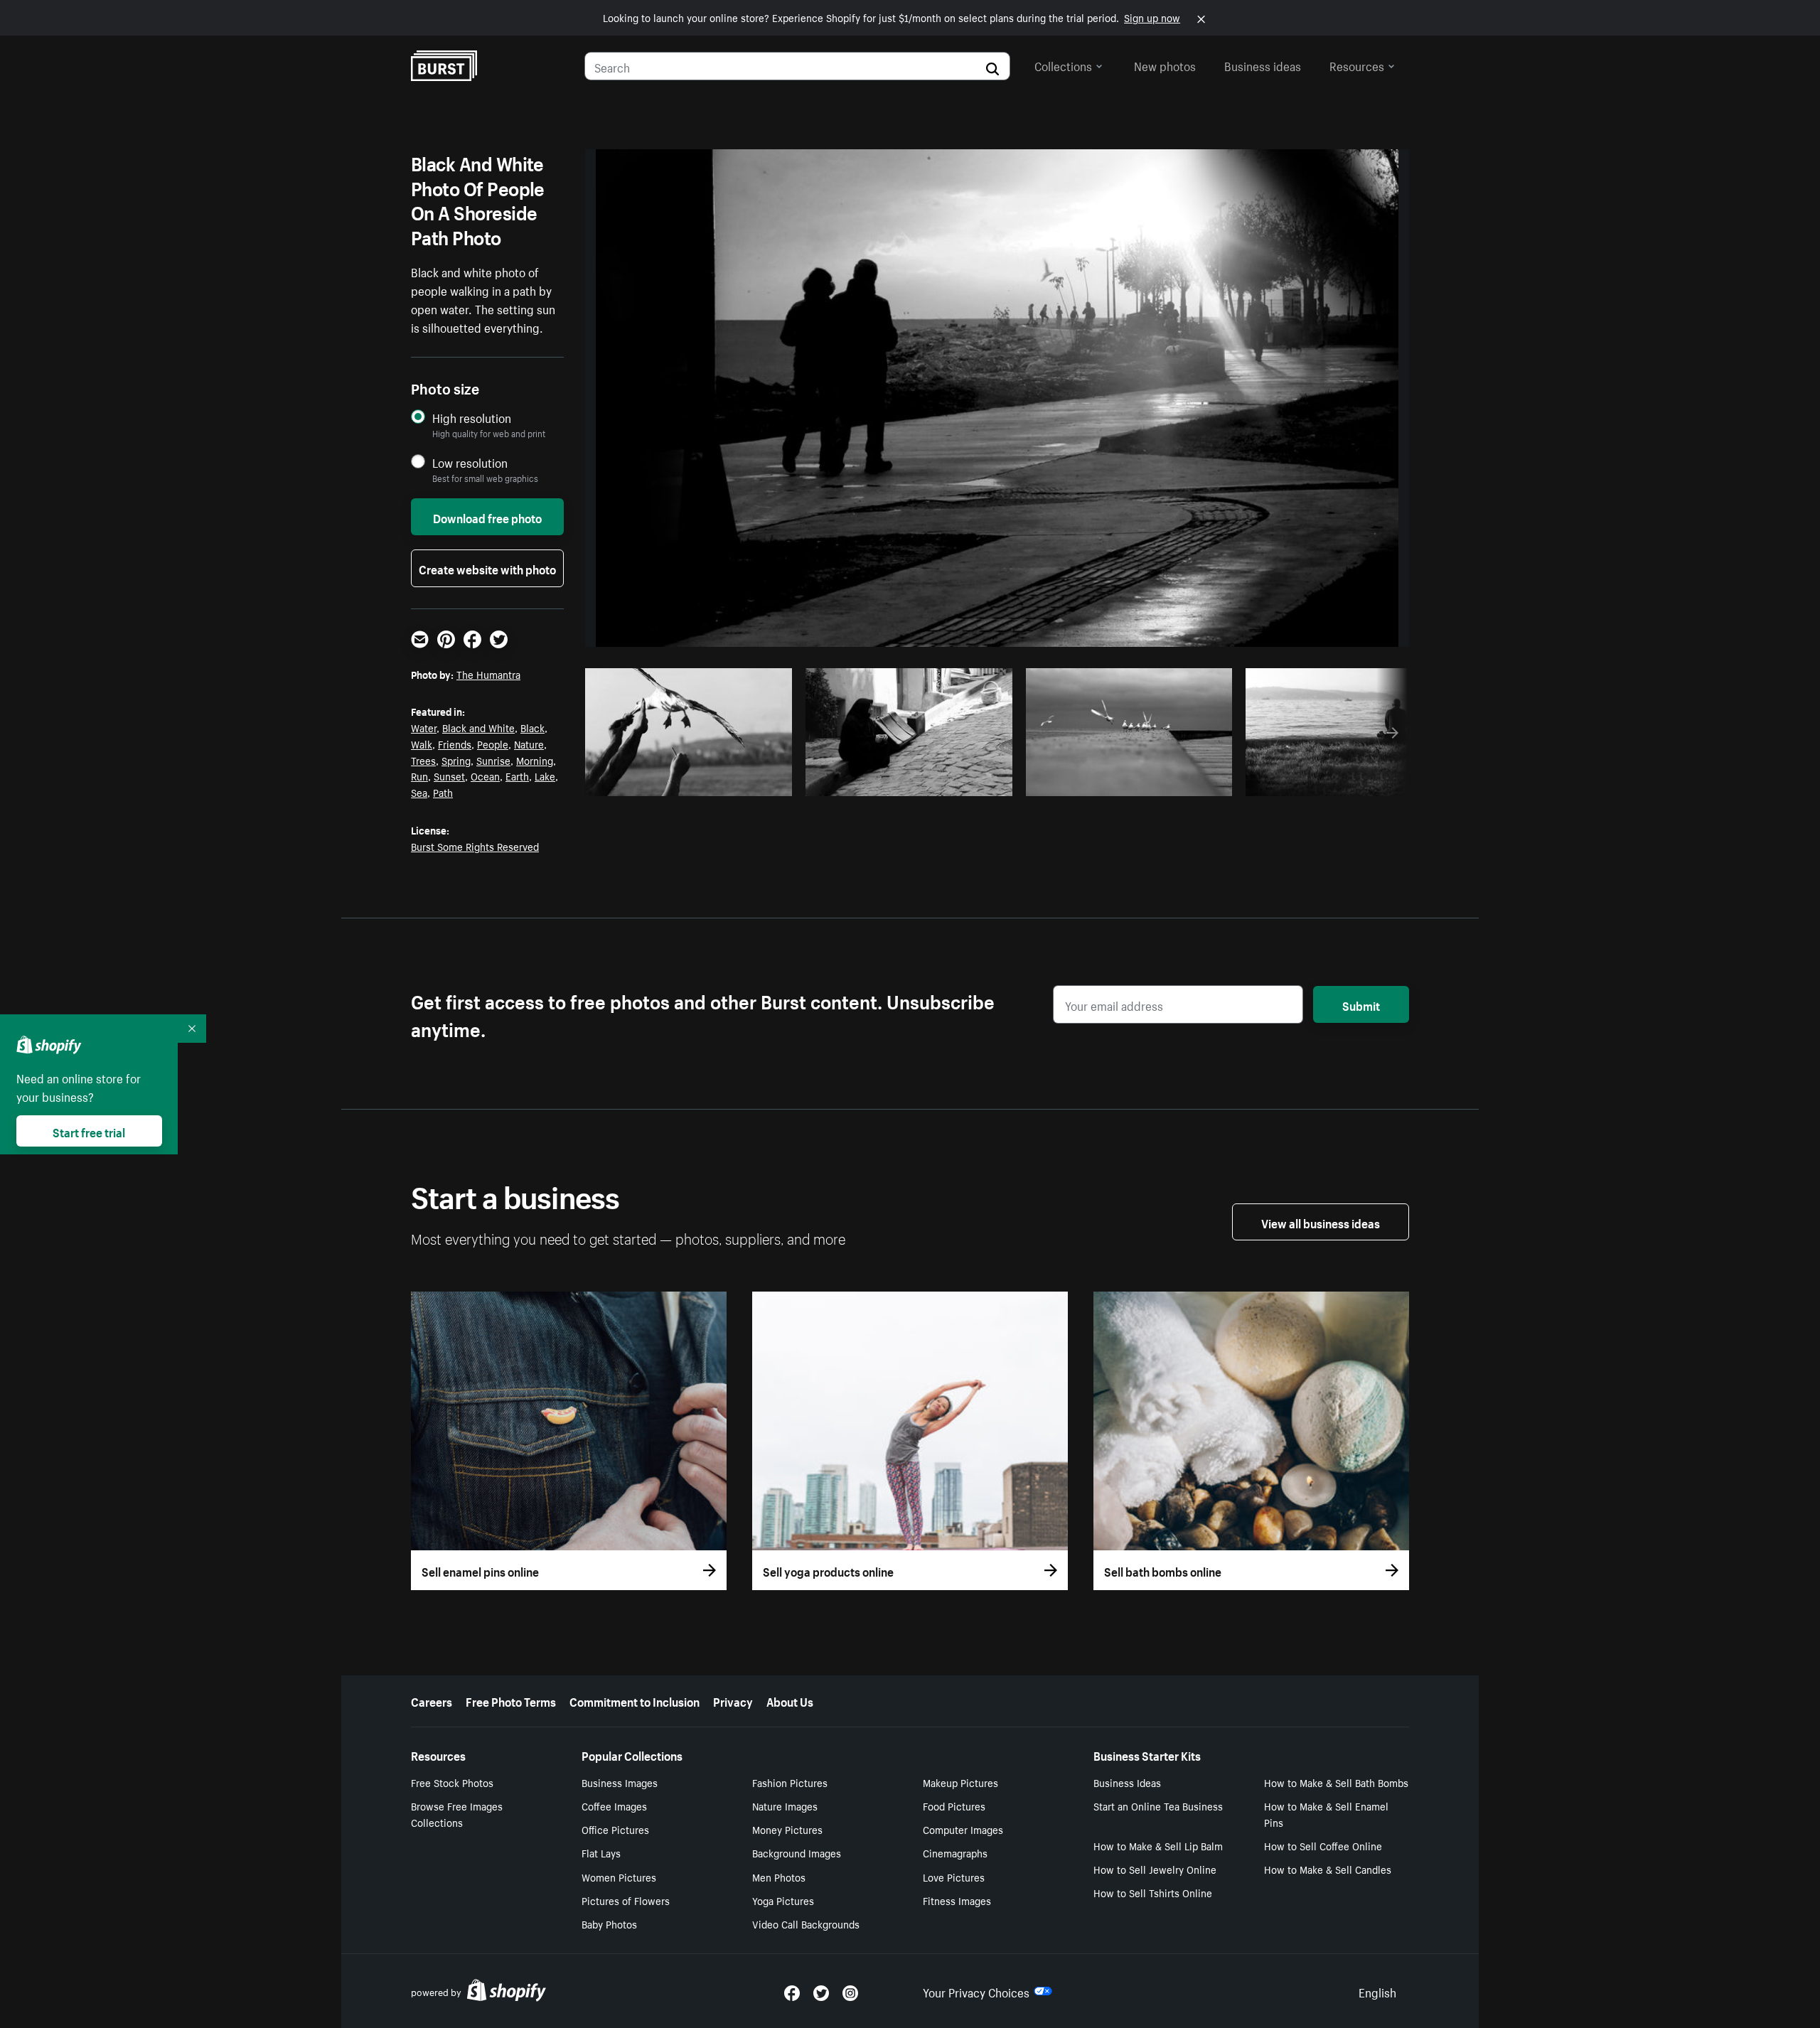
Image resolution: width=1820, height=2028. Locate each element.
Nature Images (785, 1806)
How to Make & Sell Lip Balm (1158, 1845)
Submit (1361, 1004)
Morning (535, 760)
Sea (419, 792)
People (493, 744)
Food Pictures (954, 1806)
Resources (1357, 65)
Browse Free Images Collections (457, 1814)
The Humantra (488, 674)
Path (443, 792)
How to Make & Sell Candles (1328, 1869)
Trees (423, 760)
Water (424, 727)
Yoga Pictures (783, 1900)
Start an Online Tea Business (1158, 1806)
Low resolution (470, 462)
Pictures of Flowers (626, 1900)
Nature (529, 744)
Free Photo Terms (511, 1700)
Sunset (449, 776)
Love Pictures (954, 1877)
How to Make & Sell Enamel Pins (1326, 1814)
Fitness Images (957, 1900)
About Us (790, 1700)
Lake (545, 776)
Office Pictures (615, 1829)
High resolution (472, 418)
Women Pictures (619, 1877)
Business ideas (1263, 65)
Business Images (620, 1782)
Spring (456, 760)
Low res (748, 781)
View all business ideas (1321, 1222)
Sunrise (493, 760)
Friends (455, 744)
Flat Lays (601, 1852)
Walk (422, 744)
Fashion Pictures (790, 1782)
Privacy (733, 1700)
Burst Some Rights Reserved (475, 846)
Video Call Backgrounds (806, 1924)
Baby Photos (609, 1924)
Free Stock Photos (452, 1782)
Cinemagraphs (955, 1852)
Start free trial (89, 1131)
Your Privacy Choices (976, 1991)
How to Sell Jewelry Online (1155, 1869)
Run (419, 776)
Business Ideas (1127, 1782)
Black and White (478, 727)
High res (693, 781)
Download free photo (487, 517)
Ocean (485, 776)
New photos (1165, 65)
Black (532, 727)
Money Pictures (787, 1829)
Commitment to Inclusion (635, 1700)
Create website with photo (487, 568)
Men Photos (779, 1877)
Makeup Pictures (960, 1782)
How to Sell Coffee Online (1323, 1845)
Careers (432, 1700)
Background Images (797, 1852)
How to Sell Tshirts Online (1153, 1892)
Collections (1063, 65)
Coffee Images (614, 1806)
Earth (517, 776)
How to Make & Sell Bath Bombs (1336, 1782)
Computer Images (963, 1829)
